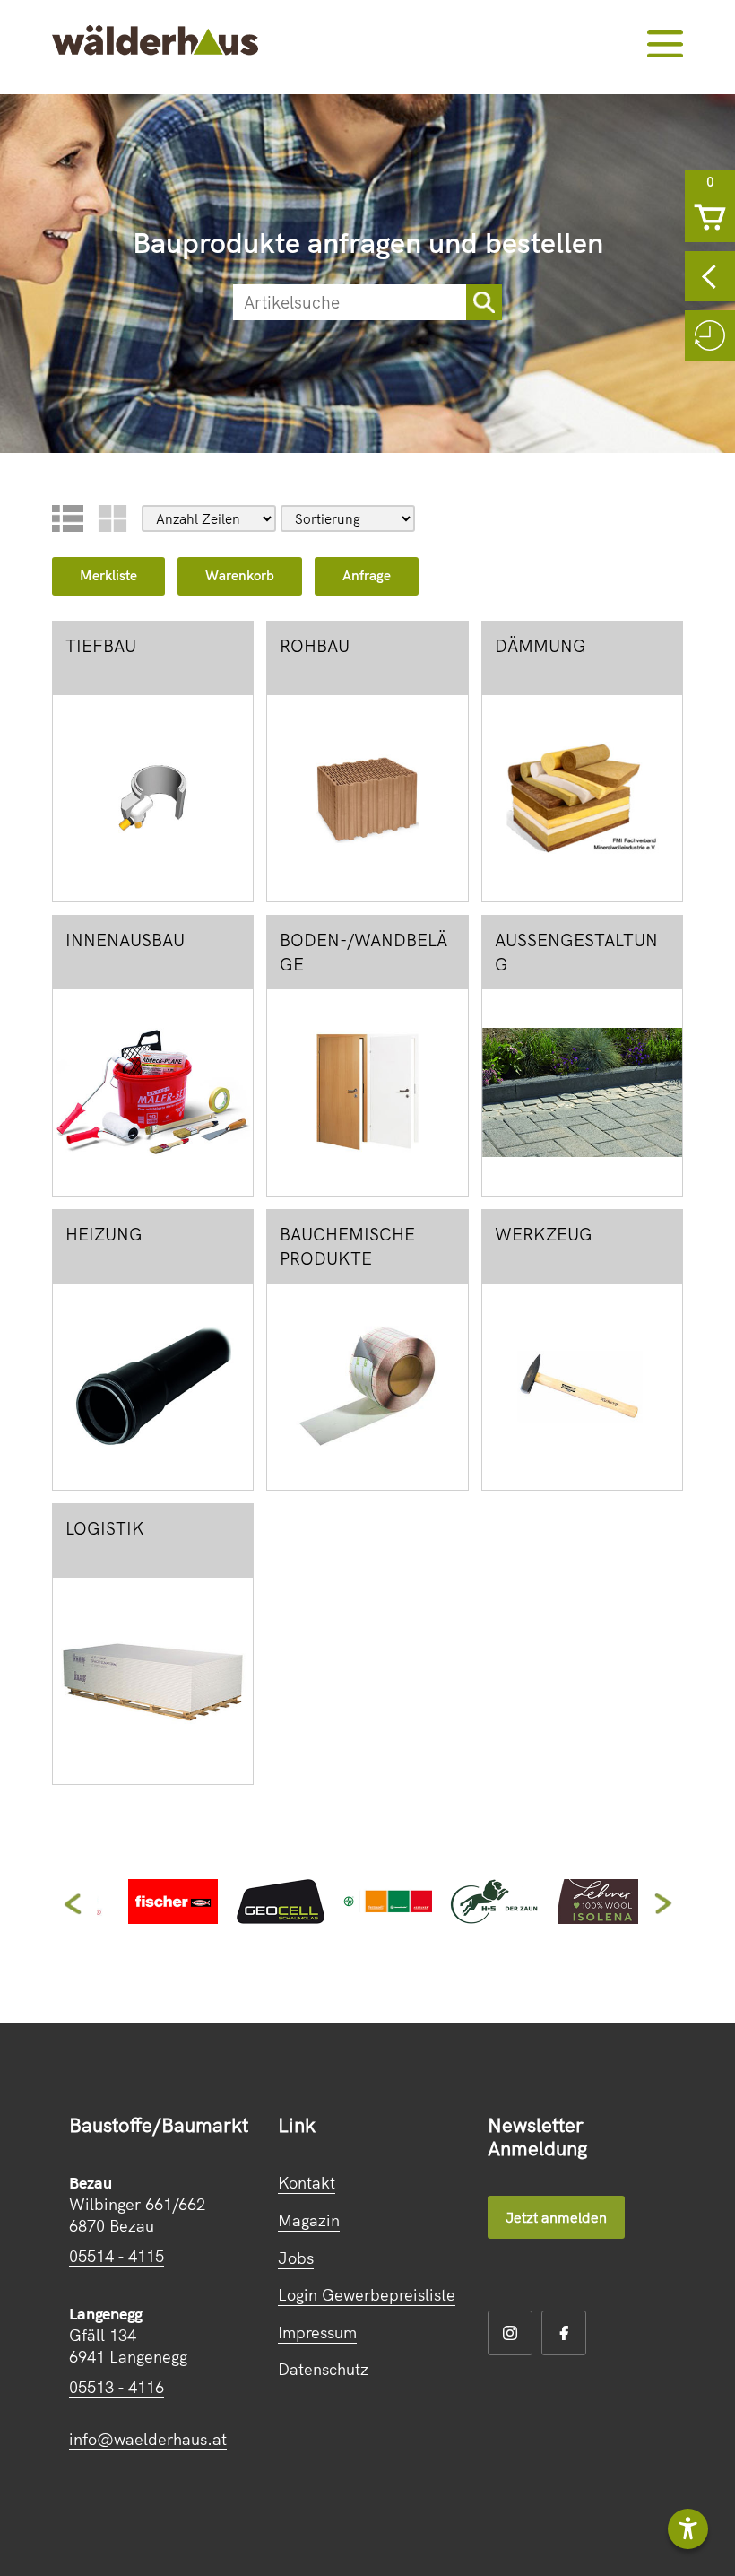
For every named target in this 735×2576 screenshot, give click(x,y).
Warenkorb (240, 575)
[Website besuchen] (173, 1918)
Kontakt (307, 2183)
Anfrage (367, 575)
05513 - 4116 (117, 2387)
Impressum (317, 2332)
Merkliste (108, 575)
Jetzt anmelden (556, 2217)
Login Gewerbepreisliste (367, 2295)
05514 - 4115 (117, 2256)
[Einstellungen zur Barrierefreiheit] (688, 2529)
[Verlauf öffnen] (710, 335)
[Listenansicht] (68, 518)
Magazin (309, 2220)
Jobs (296, 2258)
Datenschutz (323, 2369)
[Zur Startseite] (155, 43)
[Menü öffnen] (665, 44)
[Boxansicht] (112, 518)
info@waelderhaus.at (148, 2439)
